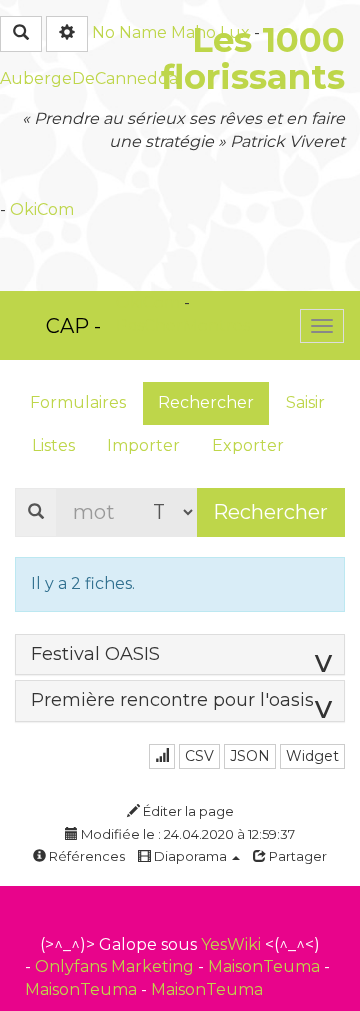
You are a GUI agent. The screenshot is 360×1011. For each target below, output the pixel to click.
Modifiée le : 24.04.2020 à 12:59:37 (186, 834)
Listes (53, 445)
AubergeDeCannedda (89, 78)
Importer (143, 445)
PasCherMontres (183, 325)
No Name (129, 32)
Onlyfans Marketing (116, 966)
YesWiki (231, 944)
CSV (199, 756)
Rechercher (206, 402)
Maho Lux (210, 32)
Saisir (305, 402)
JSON (250, 756)
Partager (296, 856)
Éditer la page (187, 811)
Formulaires (78, 402)
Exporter (248, 445)
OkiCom (42, 209)
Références (85, 856)
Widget (312, 756)
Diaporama (190, 856)
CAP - (73, 326)
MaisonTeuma (266, 966)
